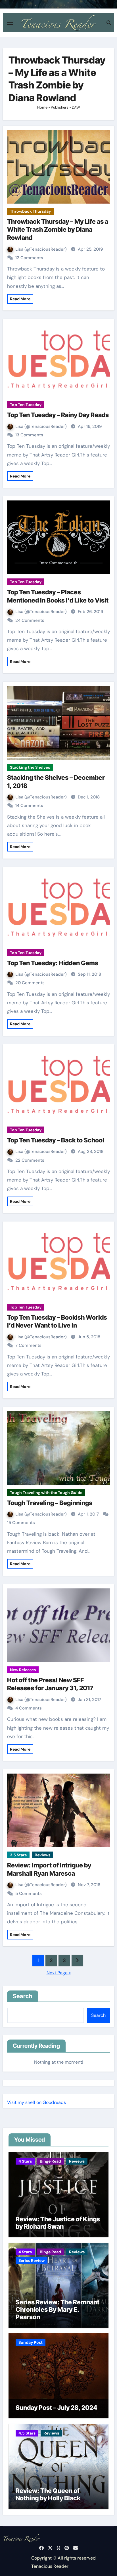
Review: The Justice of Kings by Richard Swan (58, 2223)
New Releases (23, 1670)
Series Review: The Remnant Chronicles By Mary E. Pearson (58, 2310)
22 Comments (30, 1160)
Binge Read (50, 2161)
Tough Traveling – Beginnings (50, 1503)
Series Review (32, 2260)
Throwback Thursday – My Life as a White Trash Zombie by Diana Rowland (58, 230)
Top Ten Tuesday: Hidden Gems (53, 963)
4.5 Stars (27, 2433)
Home (42, 107)
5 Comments (29, 1894)
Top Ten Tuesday (26, 405)
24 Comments (30, 620)
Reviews (42, 1855)
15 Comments (21, 1523)
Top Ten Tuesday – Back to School (56, 1140)
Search (23, 1996)
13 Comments (29, 435)
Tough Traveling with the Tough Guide (46, 1493)
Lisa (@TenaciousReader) (42, 249)
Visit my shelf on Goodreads (36, 2102)
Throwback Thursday (30, 211)
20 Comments (30, 983)
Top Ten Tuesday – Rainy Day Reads (58, 415)
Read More (20, 299)
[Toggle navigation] (10, 23)
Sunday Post (31, 2342)
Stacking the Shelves (30, 767)
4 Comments (29, 1708)
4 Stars (25, 2161)
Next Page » (59, 1973)
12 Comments (29, 258)
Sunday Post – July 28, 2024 (57, 2408)
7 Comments (28, 1345)
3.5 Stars (18, 1855)
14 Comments (29, 806)
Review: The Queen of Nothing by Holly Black (48, 2494)
